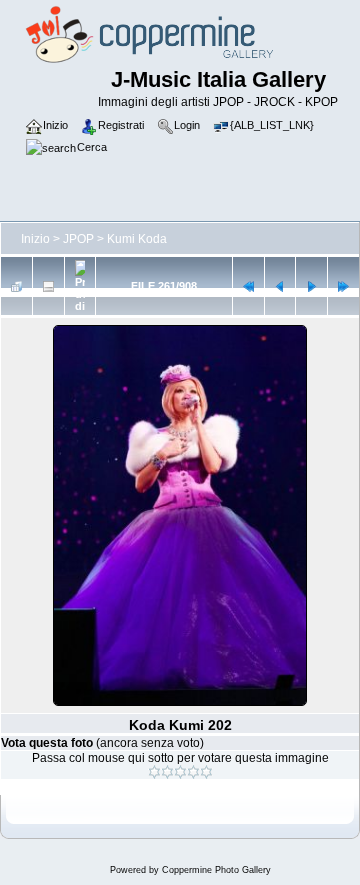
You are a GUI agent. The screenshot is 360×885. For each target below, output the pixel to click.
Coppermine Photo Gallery (216, 870)
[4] (193, 772)
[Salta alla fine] (343, 286)
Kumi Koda (137, 239)
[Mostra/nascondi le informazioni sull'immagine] (48, 286)
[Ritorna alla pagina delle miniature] (16, 286)
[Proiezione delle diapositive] (80, 286)
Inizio (35, 239)
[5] (206, 772)
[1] (154, 772)
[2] (167, 772)
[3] (180, 772)
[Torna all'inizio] (248, 286)
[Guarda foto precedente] (280, 286)
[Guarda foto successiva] (311, 286)
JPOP (78, 239)
